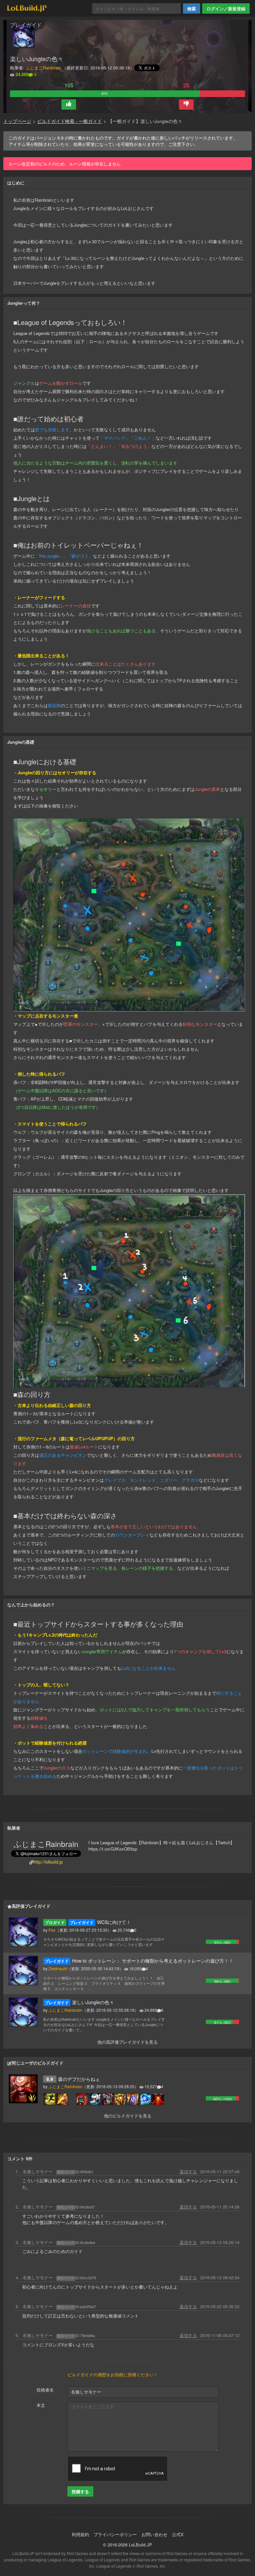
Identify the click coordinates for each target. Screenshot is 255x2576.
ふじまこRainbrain (43, 68)
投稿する (80, 2491)
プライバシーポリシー (115, 2534)
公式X (178, 2534)
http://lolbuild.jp (48, 1862)
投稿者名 (45, 2390)
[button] (69, 105)
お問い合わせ (154, 2534)
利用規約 (80, 2534)
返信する (188, 2171)
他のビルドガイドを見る (128, 2116)
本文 (41, 2405)
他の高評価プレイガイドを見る (127, 2042)
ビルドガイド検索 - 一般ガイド (70, 121)
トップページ (17, 121)
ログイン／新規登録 (226, 8)
